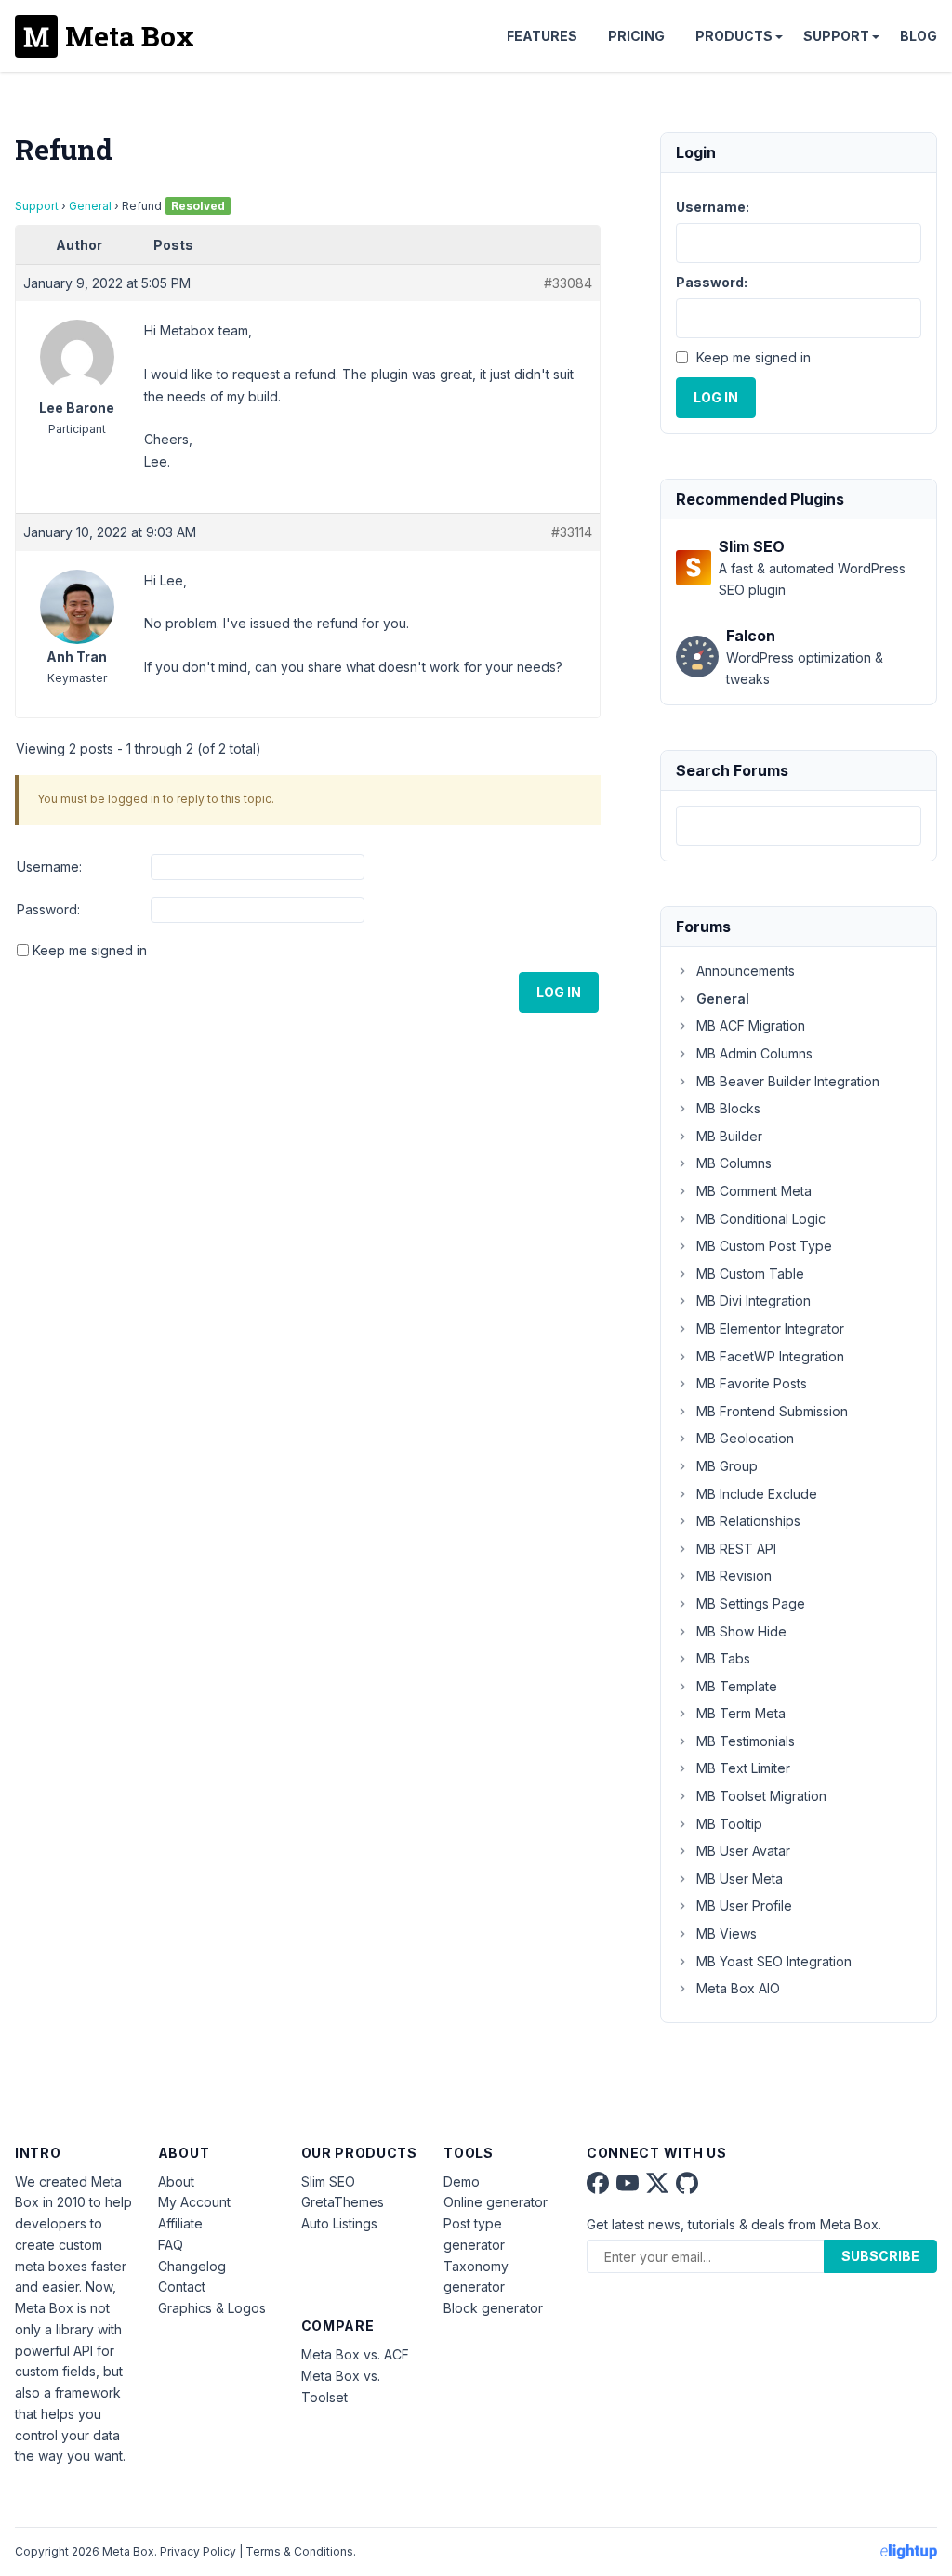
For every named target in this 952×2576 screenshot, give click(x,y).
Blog (919, 36)
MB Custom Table (750, 1274)
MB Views (727, 1933)
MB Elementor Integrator (770, 1328)
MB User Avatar (743, 1851)
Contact (182, 2287)
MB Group (727, 1466)
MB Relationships (748, 1521)
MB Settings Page (751, 1603)
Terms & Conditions (299, 2551)
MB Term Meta (741, 1713)
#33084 (568, 283)
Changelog (192, 2266)
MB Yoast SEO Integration (774, 1961)
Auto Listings (339, 2223)
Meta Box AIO (738, 1988)
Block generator (493, 2308)
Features (542, 36)
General (90, 206)
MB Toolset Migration (761, 1796)
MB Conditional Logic (761, 1219)
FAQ (171, 2245)
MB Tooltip (729, 1824)
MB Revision (734, 1576)
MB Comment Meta (754, 1191)
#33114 (572, 532)
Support (836, 36)
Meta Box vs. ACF (355, 2354)
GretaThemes (343, 2202)
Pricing (636, 36)
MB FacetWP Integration (770, 1356)
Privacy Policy (198, 2551)
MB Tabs (723, 1658)
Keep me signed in (90, 950)
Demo (462, 2182)
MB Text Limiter (743, 1768)
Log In (559, 992)
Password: (48, 909)
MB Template (737, 1686)
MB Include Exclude (757, 1494)
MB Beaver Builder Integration (788, 1081)
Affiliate (180, 2223)
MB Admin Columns (754, 1053)
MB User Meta (740, 1879)
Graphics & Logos (212, 2308)
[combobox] (799, 826)
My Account (194, 2202)
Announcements (746, 971)
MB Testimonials (746, 1741)
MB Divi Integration (754, 1301)
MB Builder (729, 1136)
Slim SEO (328, 2182)
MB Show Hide (741, 1631)
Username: (49, 867)
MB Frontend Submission (772, 1411)
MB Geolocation (745, 1438)
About (176, 2182)
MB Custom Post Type (764, 1246)
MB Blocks (728, 1108)
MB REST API (736, 1549)
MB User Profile (744, 1906)
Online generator (496, 2202)
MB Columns (734, 1163)
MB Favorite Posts (752, 1383)
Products (734, 36)
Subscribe (880, 2256)
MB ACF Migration (751, 1025)
